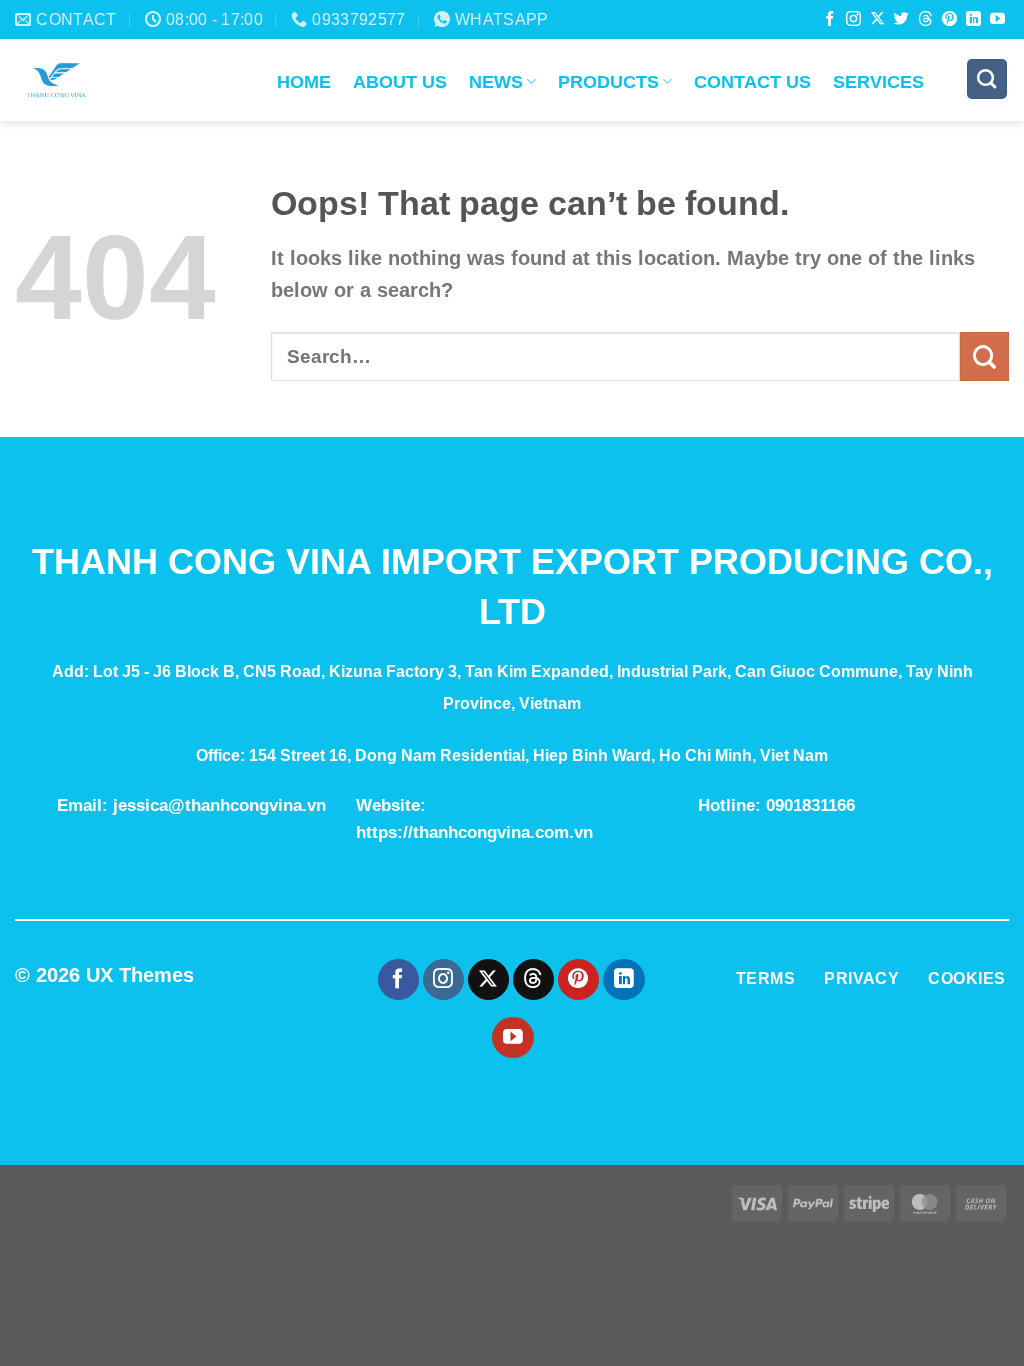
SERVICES (878, 82)
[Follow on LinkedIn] (973, 19)
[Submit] (984, 356)
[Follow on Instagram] (853, 19)
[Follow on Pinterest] (949, 19)
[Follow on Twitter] (901, 19)
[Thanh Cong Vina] (131, 80)
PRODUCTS (608, 82)
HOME (304, 82)
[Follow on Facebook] (829, 19)
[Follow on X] (877, 19)
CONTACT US (752, 82)
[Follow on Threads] (925, 19)
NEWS (496, 82)
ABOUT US (400, 82)
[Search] (987, 79)
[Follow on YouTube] (997, 19)
